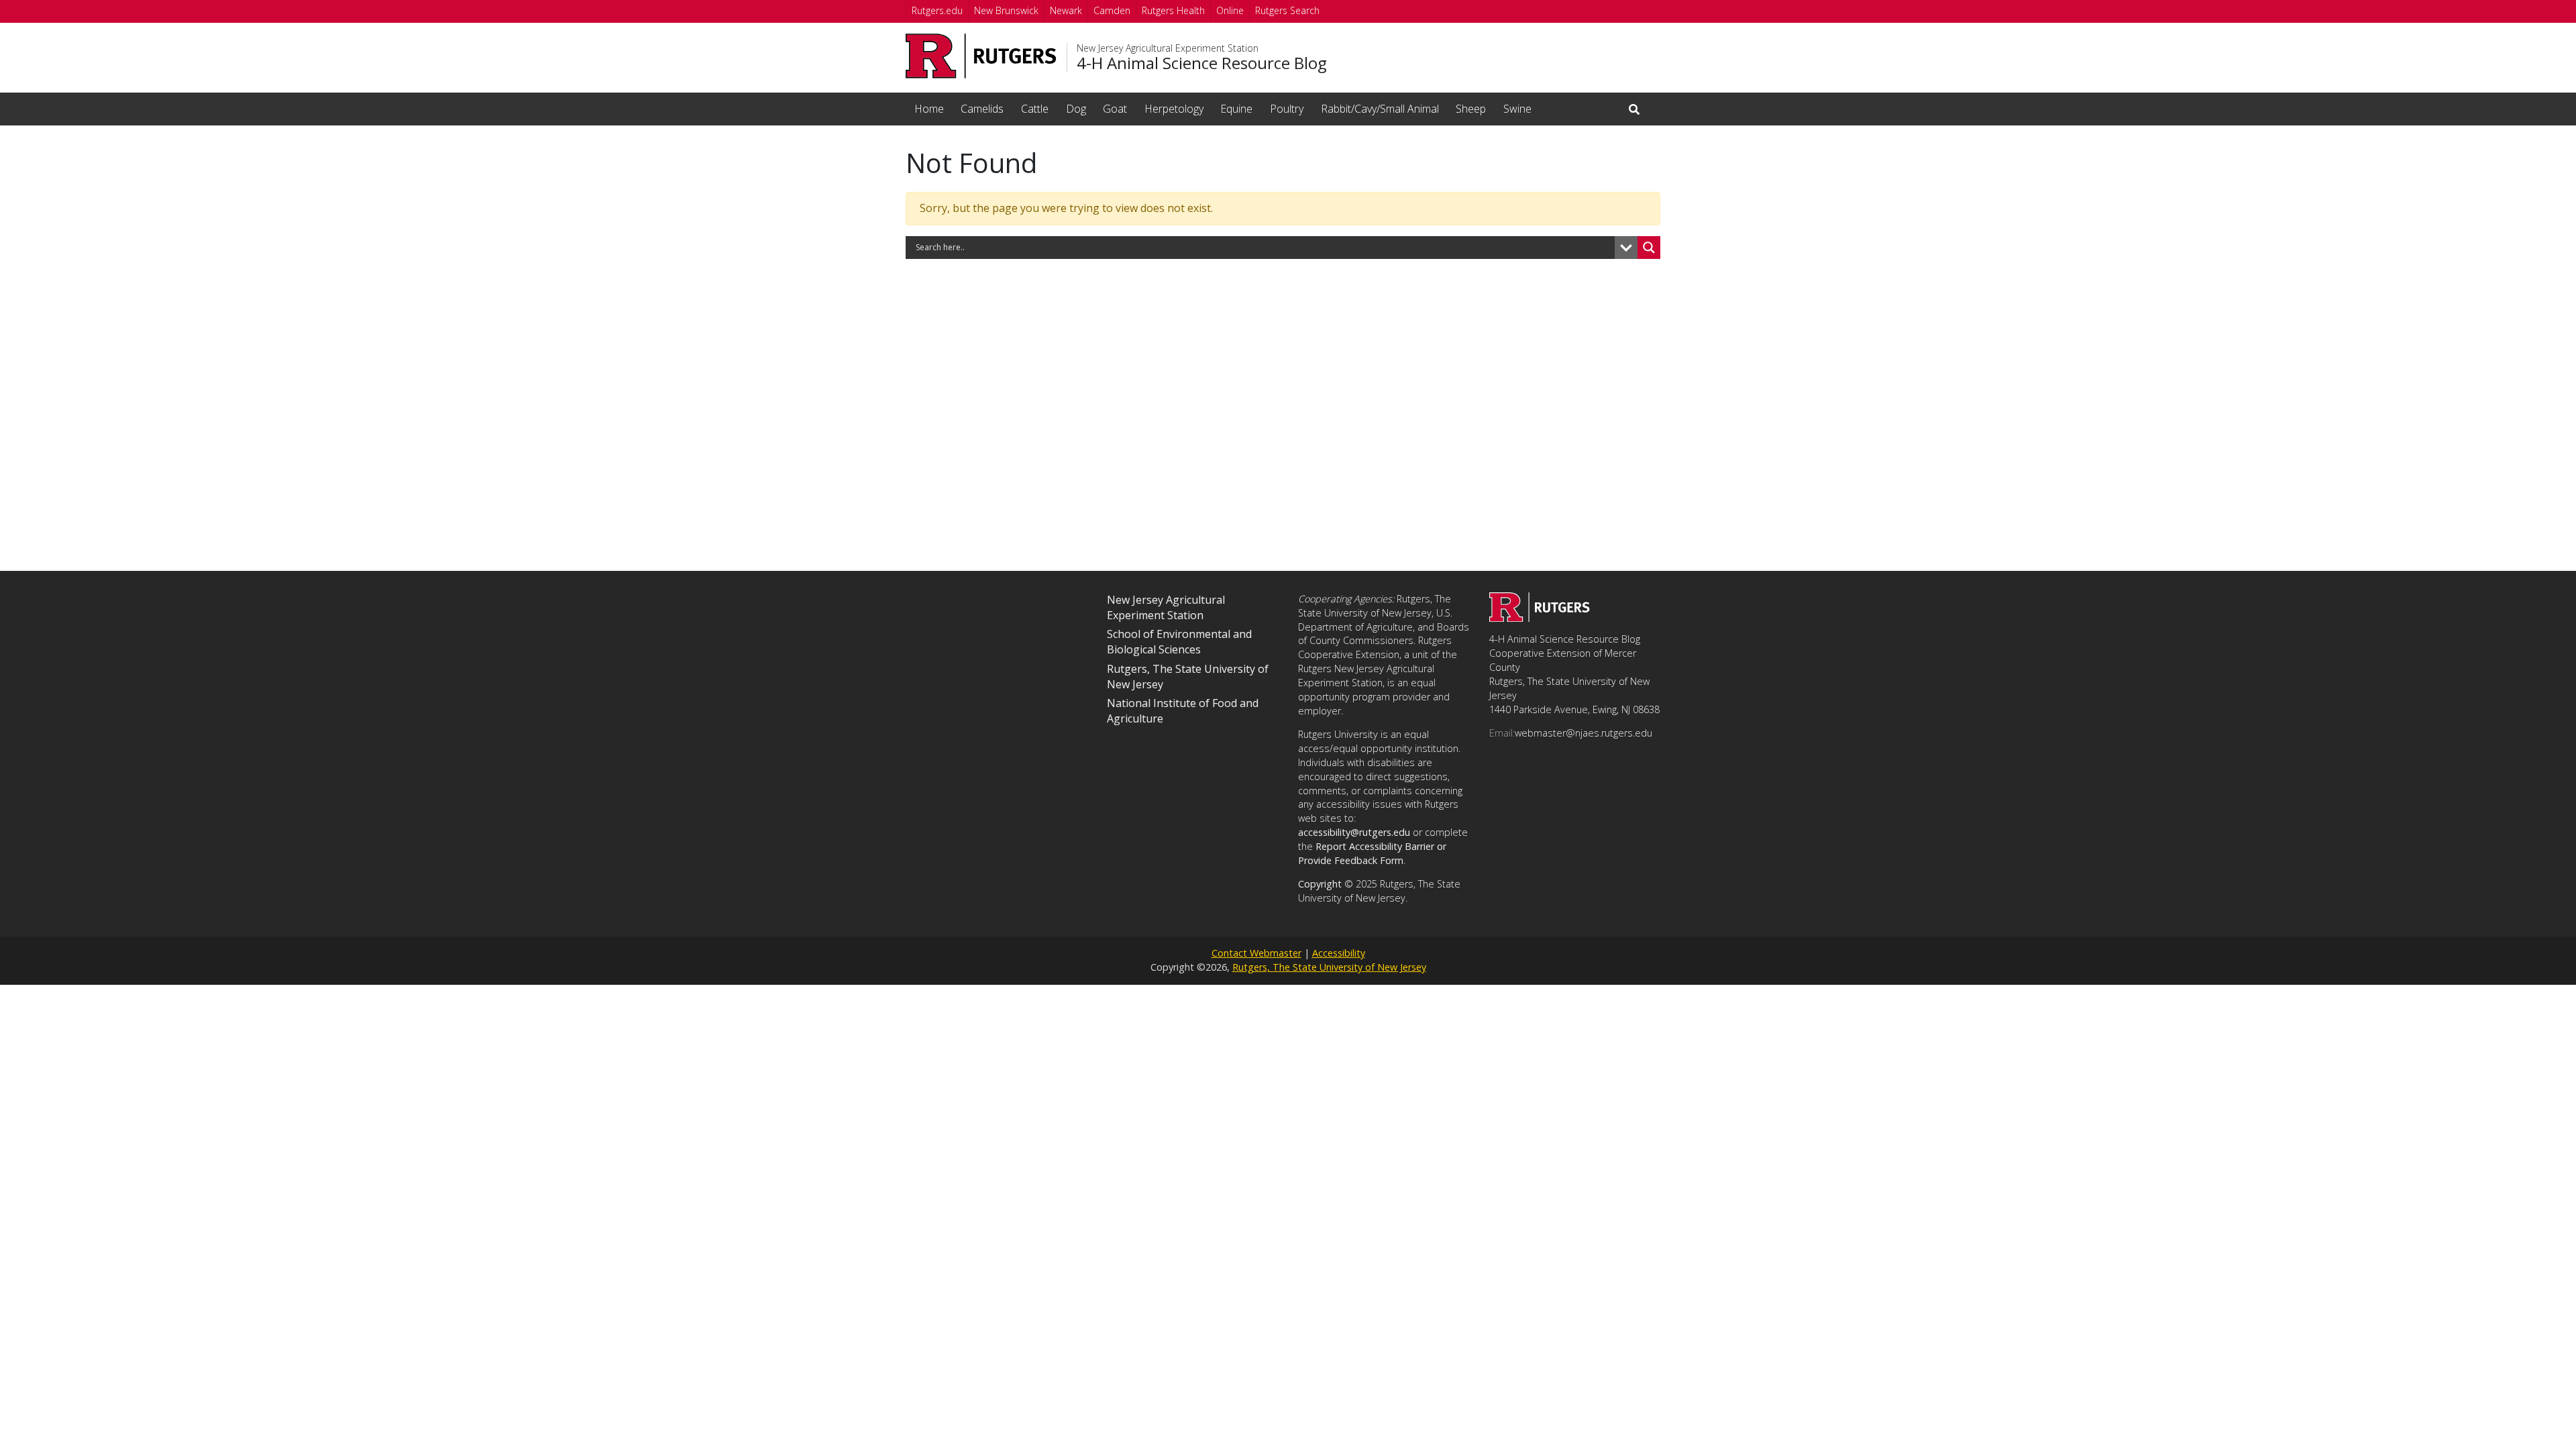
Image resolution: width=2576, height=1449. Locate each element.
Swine (1517, 109)
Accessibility (1339, 953)
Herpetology (1174, 109)
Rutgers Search (1287, 10)
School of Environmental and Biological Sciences (1179, 642)
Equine (1236, 109)
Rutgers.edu (937, 10)
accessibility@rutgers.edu (1354, 832)
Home (929, 109)
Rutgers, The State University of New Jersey (1329, 967)
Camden (1112, 10)
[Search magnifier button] (1649, 248)
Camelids (982, 109)
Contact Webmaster (1256, 953)
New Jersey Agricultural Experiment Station (1168, 48)
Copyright (1320, 884)
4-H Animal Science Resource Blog (1202, 63)
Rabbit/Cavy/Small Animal (1380, 109)
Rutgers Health (1173, 10)
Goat (1115, 109)
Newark (1066, 10)
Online (1230, 10)
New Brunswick (1006, 10)
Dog (1076, 109)
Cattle (1035, 109)
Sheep (1471, 109)
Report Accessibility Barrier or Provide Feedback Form (1372, 853)
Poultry (1287, 109)
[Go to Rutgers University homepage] (981, 56)
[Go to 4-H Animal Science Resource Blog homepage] (1540, 618)
